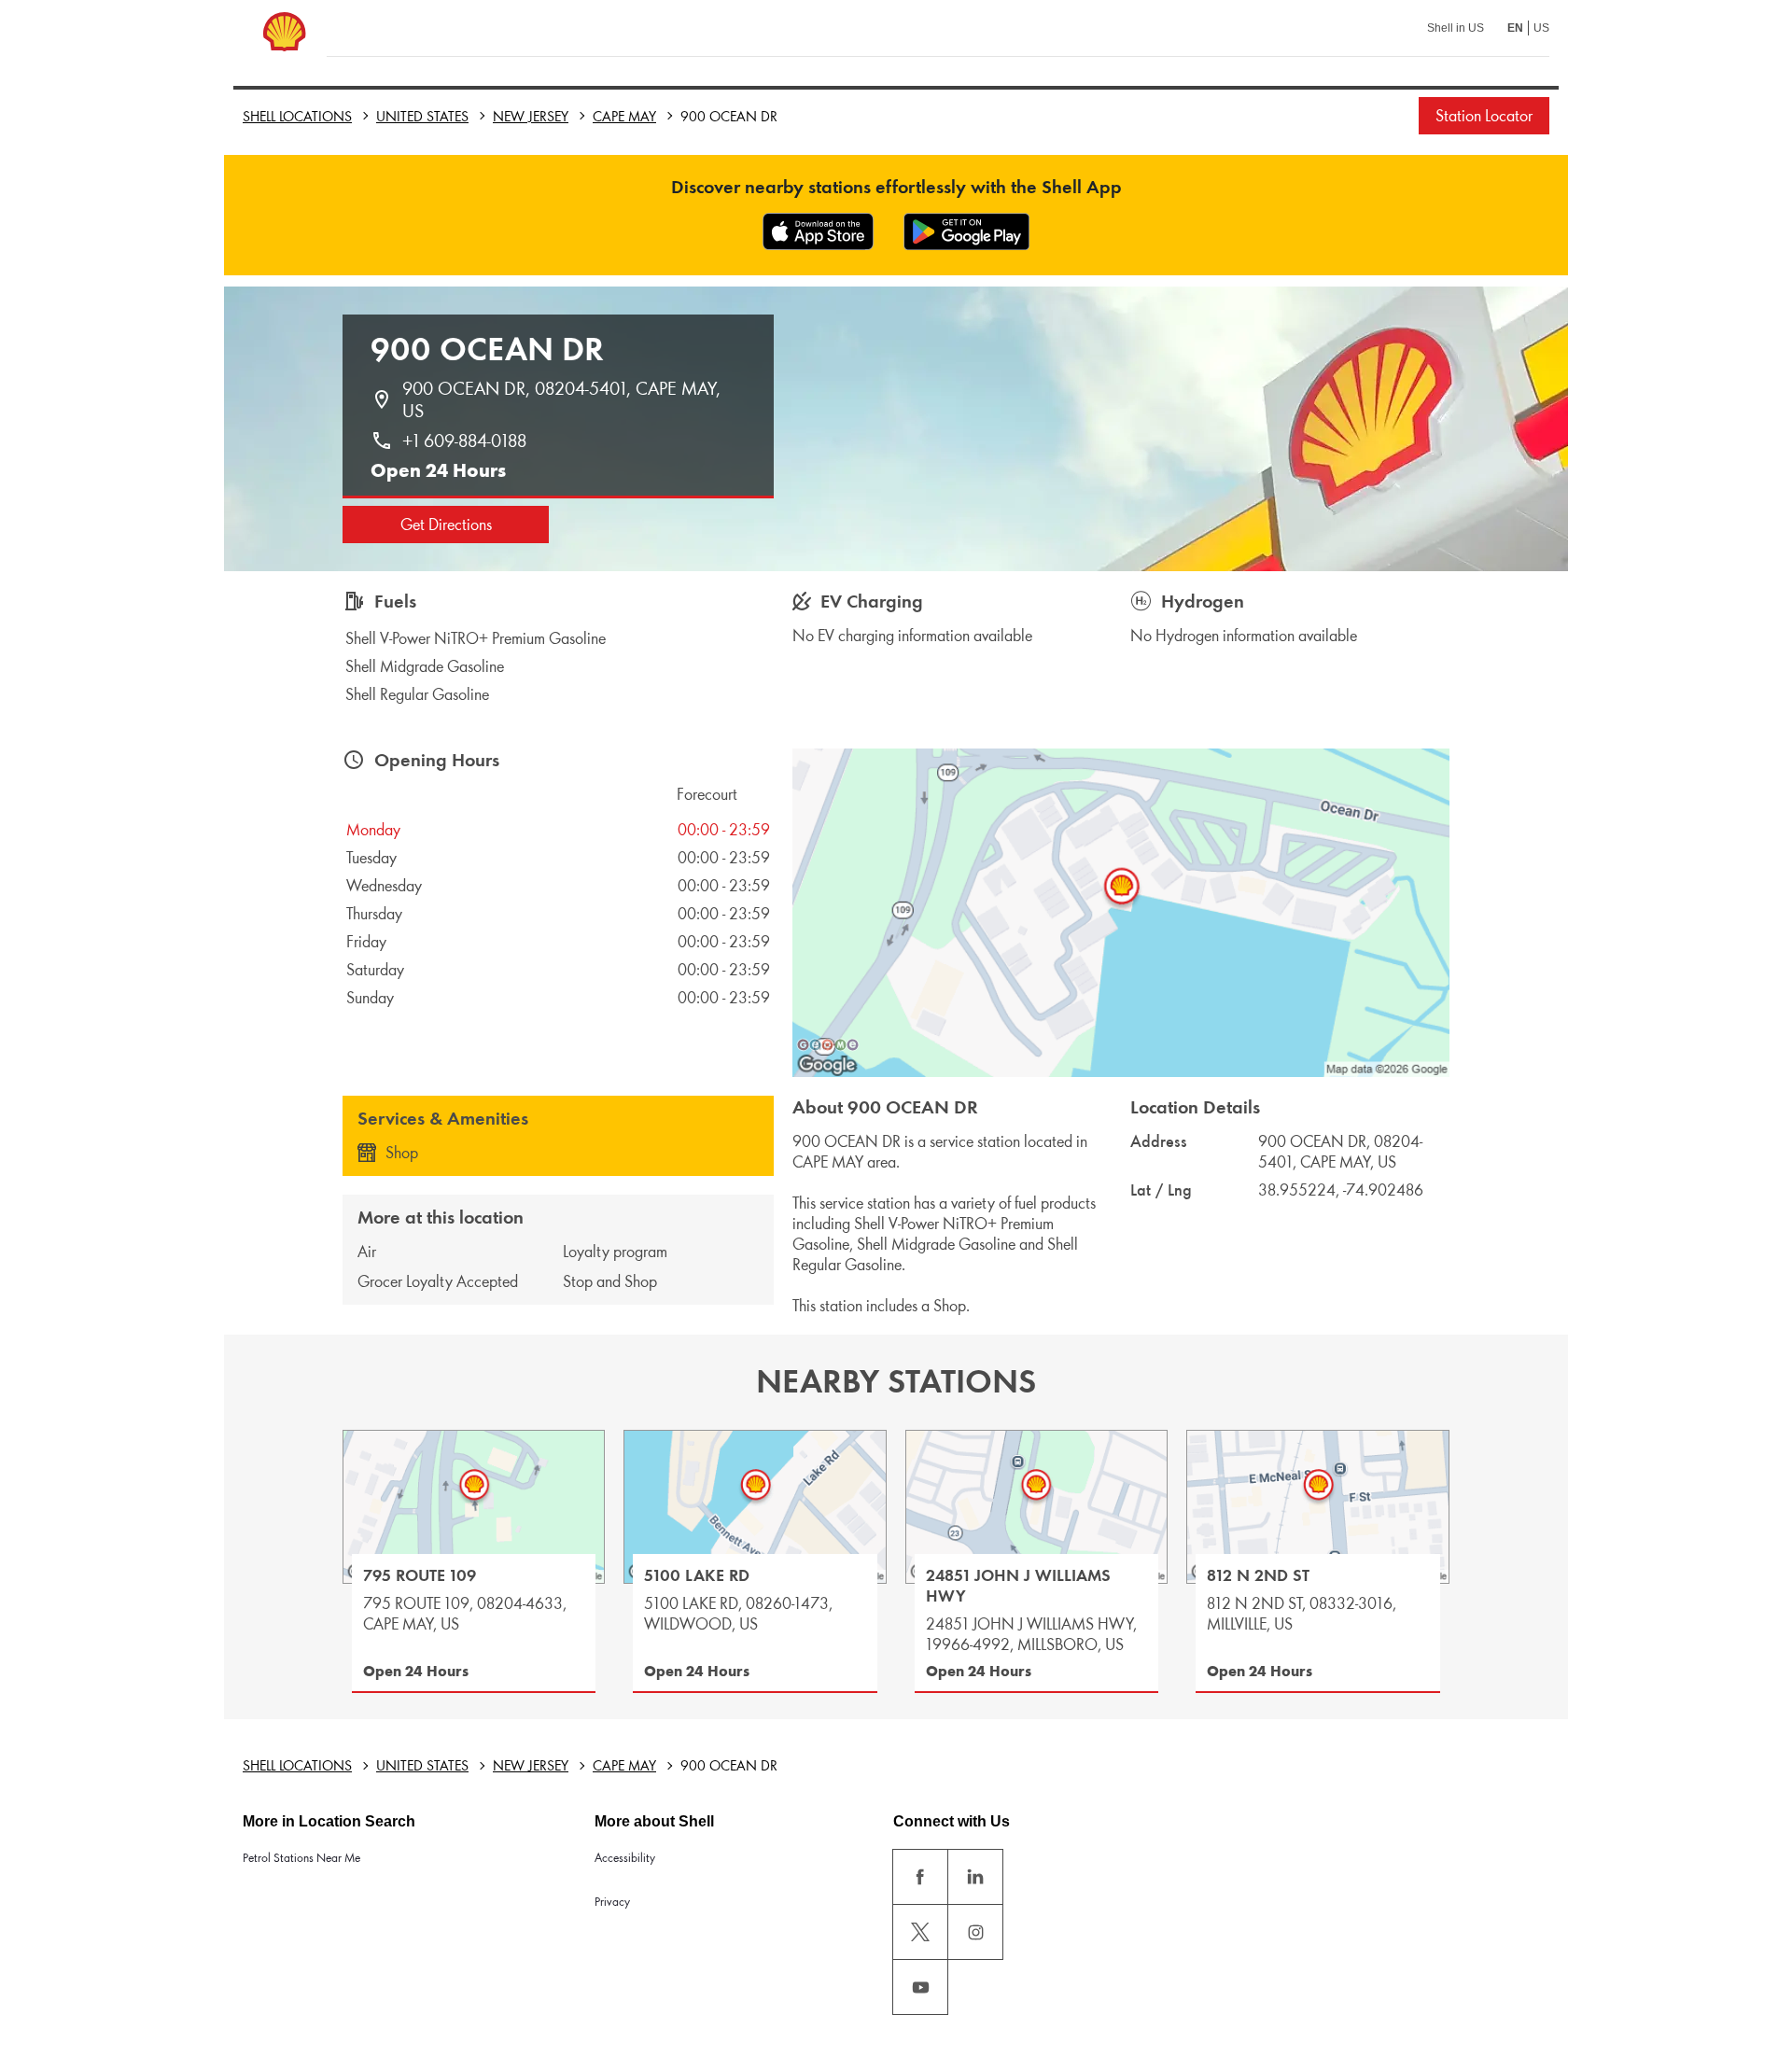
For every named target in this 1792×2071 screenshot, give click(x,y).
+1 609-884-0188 (464, 441)
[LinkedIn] (975, 1877)
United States (422, 116)
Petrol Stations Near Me (301, 1858)
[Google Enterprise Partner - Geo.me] (828, 1044)
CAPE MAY (624, 116)
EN (1515, 28)
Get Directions (446, 525)
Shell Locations (297, 116)
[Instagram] (975, 1932)
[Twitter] (920, 1932)
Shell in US (1456, 28)
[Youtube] (920, 1987)
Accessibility (625, 1858)
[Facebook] (920, 1877)
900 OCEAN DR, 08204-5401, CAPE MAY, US (564, 399)
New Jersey (531, 116)
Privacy (612, 1902)
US (1541, 28)
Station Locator (1484, 116)
